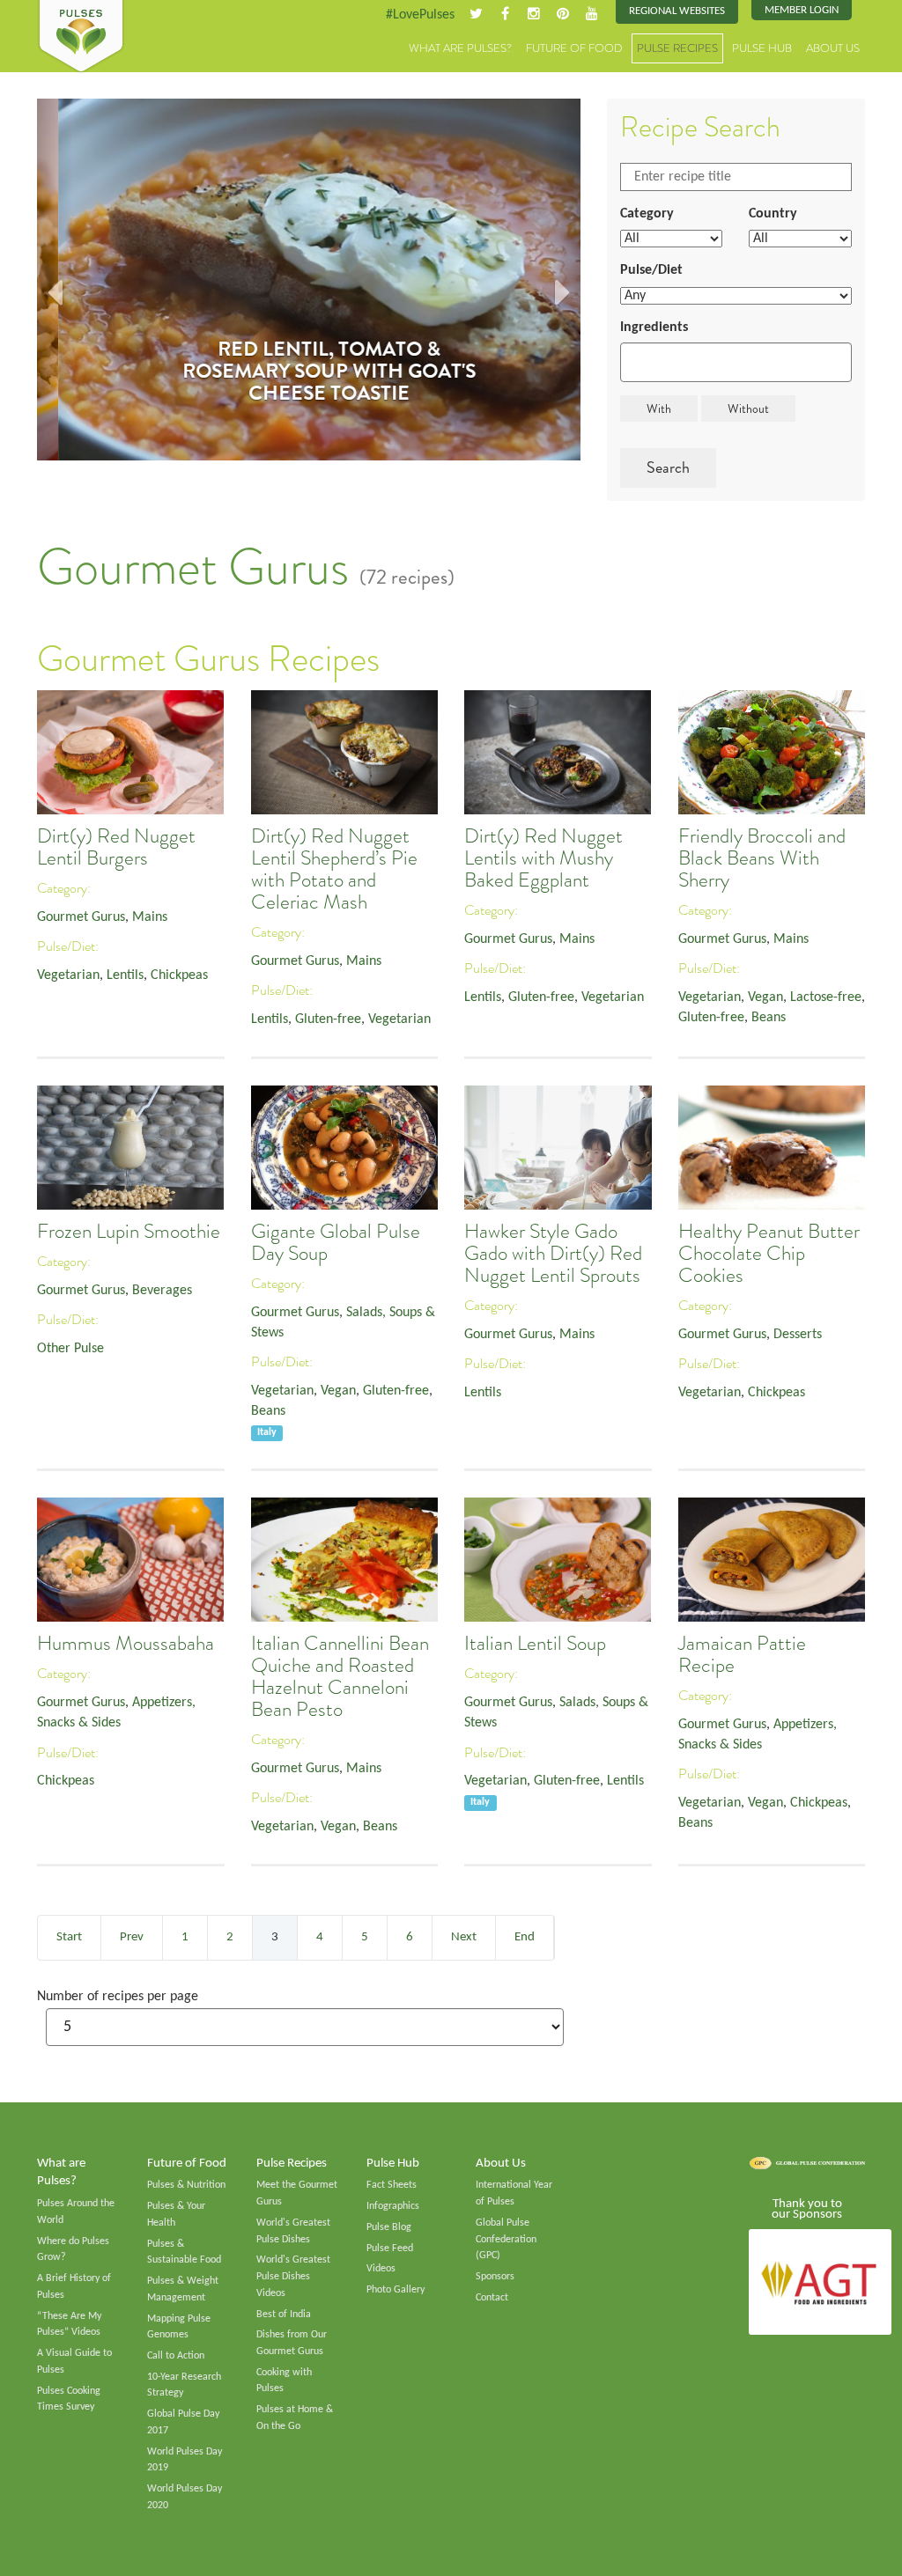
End (525, 1937)
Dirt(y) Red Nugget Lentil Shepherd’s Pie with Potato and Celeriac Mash (334, 869)
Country (773, 214)
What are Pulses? (460, 48)
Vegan (765, 997)
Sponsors (495, 2277)
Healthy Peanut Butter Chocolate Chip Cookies (769, 1253)
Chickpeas (179, 975)
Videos (381, 2269)
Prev (132, 1937)
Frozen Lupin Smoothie (129, 1231)
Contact (492, 2298)
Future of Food (574, 48)
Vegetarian (68, 975)
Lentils (125, 975)
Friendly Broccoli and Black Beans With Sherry (762, 858)
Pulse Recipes (677, 48)
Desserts (798, 1335)
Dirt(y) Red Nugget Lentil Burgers (116, 847)
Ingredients (654, 328)
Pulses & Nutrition (186, 2185)
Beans (769, 1018)
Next (464, 1937)
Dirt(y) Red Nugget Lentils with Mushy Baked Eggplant (543, 858)
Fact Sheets (392, 2185)
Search (668, 467)
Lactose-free (826, 997)
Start (69, 1937)
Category (647, 214)
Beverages (162, 1291)
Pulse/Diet (651, 270)
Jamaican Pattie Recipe (742, 1654)
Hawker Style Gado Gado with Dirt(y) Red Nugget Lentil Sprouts (553, 1253)
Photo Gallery (396, 2290)
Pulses (81, 37)
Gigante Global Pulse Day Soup (336, 1242)
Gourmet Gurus (81, 917)
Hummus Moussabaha (126, 1643)
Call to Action (176, 2356)
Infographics (393, 2206)
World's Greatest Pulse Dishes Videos (293, 2276)
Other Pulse (70, 1349)
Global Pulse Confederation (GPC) (506, 2239)
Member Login (802, 10)
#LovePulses (420, 15)
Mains (150, 917)
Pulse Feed (390, 2248)
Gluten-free (328, 1019)
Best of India (284, 2315)
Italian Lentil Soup (535, 1643)
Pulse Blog (389, 2227)
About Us (833, 48)
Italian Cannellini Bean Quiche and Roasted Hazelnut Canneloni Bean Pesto (340, 1676)
